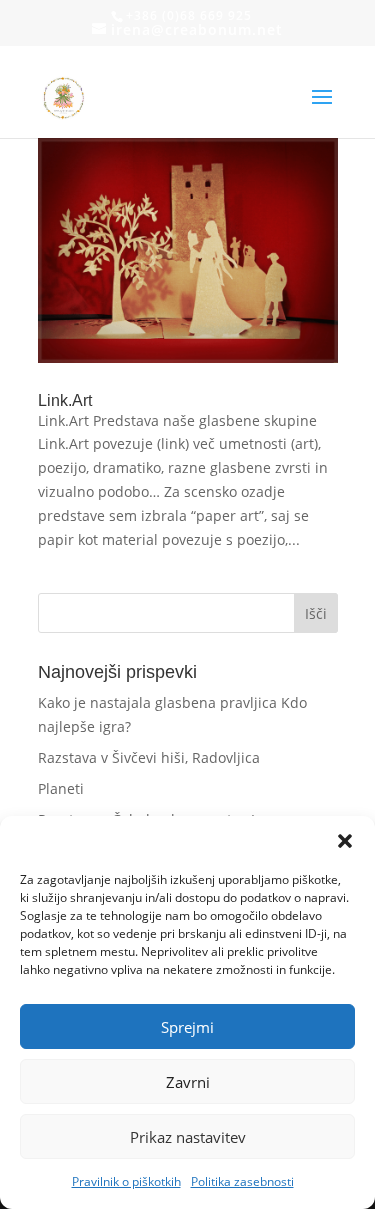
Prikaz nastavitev (188, 1137)
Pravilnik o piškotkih (126, 1181)
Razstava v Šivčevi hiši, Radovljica (149, 757)
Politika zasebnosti (242, 1181)
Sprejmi (187, 1027)
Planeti (61, 788)
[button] (345, 841)
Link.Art (65, 400)
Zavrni (188, 1082)
